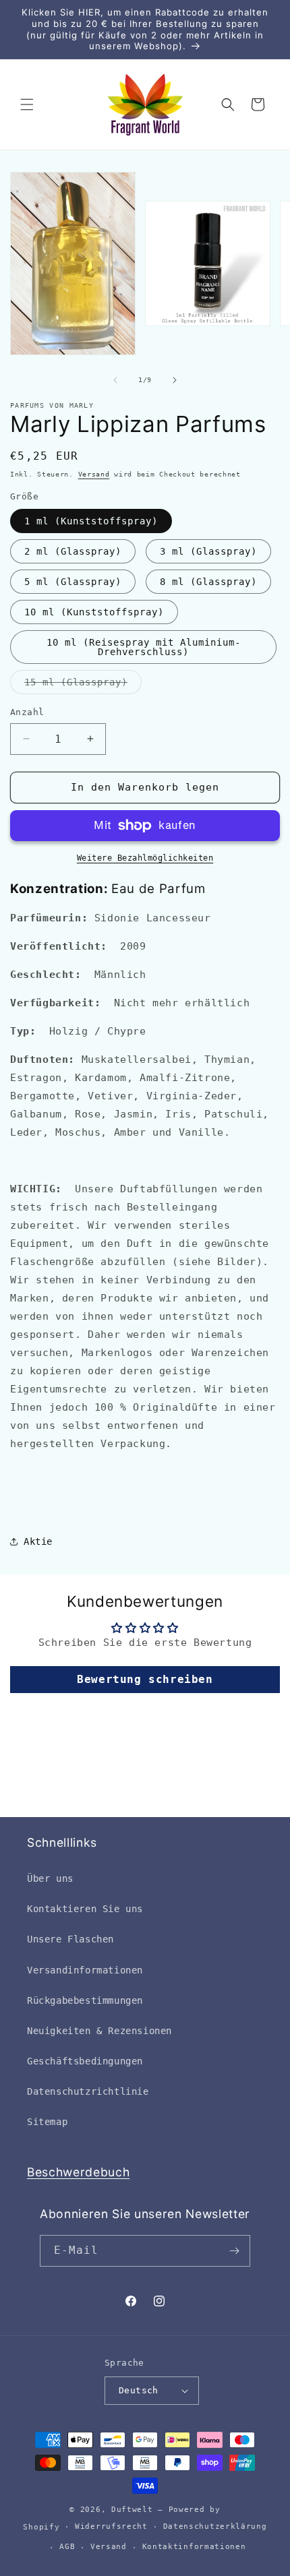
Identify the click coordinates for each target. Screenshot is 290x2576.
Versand (94, 474)
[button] (27, 104)
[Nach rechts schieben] (175, 380)
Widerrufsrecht (111, 2526)
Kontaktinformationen (194, 2547)
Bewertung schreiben (145, 1679)
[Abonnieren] (235, 2251)
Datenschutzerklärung (215, 2526)
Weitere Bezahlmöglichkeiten (145, 858)
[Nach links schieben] (115, 380)
